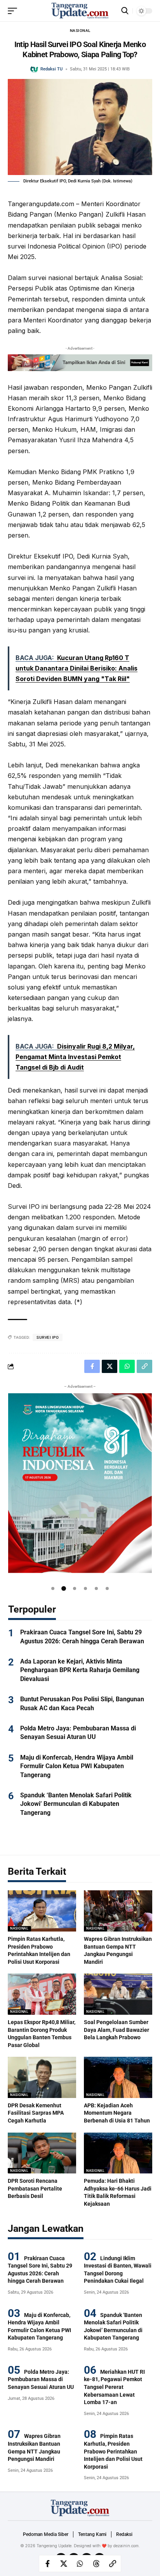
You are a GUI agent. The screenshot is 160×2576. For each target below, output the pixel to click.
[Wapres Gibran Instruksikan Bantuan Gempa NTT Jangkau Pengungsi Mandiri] (118, 1911)
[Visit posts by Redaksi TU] (34, 69)
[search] (125, 11)
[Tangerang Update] (80, 11)
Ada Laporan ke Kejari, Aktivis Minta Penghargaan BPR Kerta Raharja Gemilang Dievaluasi (80, 1670)
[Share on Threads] (96, 2564)
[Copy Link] (113, 2564)
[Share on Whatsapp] (80, 2564)
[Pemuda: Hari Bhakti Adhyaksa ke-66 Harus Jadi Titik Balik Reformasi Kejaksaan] (118, 2153)
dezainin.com (126, 2546)
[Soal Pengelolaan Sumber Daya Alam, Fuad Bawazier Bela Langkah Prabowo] (118, 1994)
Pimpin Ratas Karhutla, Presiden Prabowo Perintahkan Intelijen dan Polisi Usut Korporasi (113, 2451)
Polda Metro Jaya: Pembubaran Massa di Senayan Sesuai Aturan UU (41, 2379)
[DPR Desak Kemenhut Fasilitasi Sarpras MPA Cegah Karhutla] (42, 2077)
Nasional (80, 31)
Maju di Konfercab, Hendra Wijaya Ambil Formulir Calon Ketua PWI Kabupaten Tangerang (77, 1766)
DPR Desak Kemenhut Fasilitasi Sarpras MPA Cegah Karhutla (36, 2113)
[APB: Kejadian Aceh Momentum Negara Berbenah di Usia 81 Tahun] (118, 2077)
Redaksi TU (51, 69)
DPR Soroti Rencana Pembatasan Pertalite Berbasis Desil (35, 2188)
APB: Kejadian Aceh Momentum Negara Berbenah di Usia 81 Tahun (117, 2113)
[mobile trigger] (14, 11)
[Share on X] (64, 2564)
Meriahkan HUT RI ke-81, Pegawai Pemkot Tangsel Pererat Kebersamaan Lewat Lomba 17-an (114, 2387)
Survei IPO (48, 1337)
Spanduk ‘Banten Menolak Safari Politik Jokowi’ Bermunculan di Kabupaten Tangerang (76, 1804)
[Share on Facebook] (47, 2564)
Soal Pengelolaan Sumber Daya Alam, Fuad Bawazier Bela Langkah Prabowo (117, 2030)
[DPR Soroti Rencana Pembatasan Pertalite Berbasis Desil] (42, 2153)
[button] (53, 1588)
